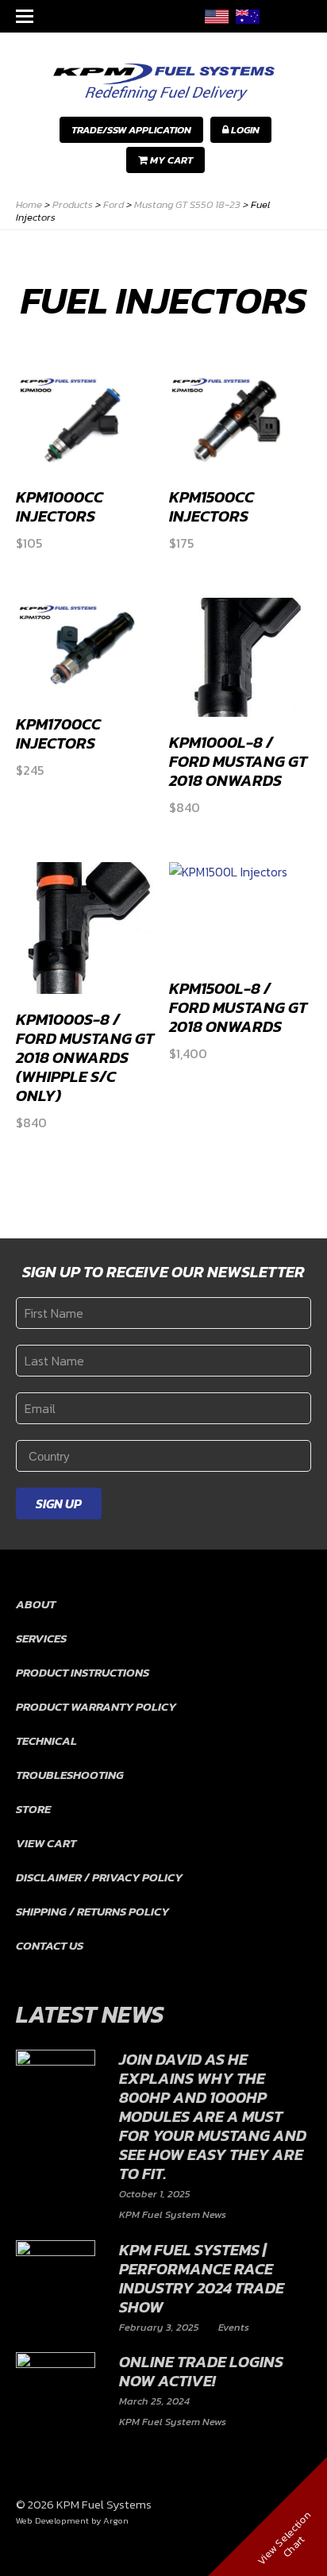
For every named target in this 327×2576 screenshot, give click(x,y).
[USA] (217, 16)
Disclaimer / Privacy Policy (99, 1877)
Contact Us (50, 1945)
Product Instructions (83, 1672)
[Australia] (248, 16)
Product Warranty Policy (96, 1706)
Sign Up (59, 1504)
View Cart (46, 1843)
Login (244, 130)
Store (33, 1809)
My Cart (170, 160)
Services (41, 1638)
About (36, 1604)
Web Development (52, 2520)
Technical (46, 1740)
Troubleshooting (70, 1775)
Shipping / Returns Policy (92, 1911)
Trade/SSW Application (131, 130)
